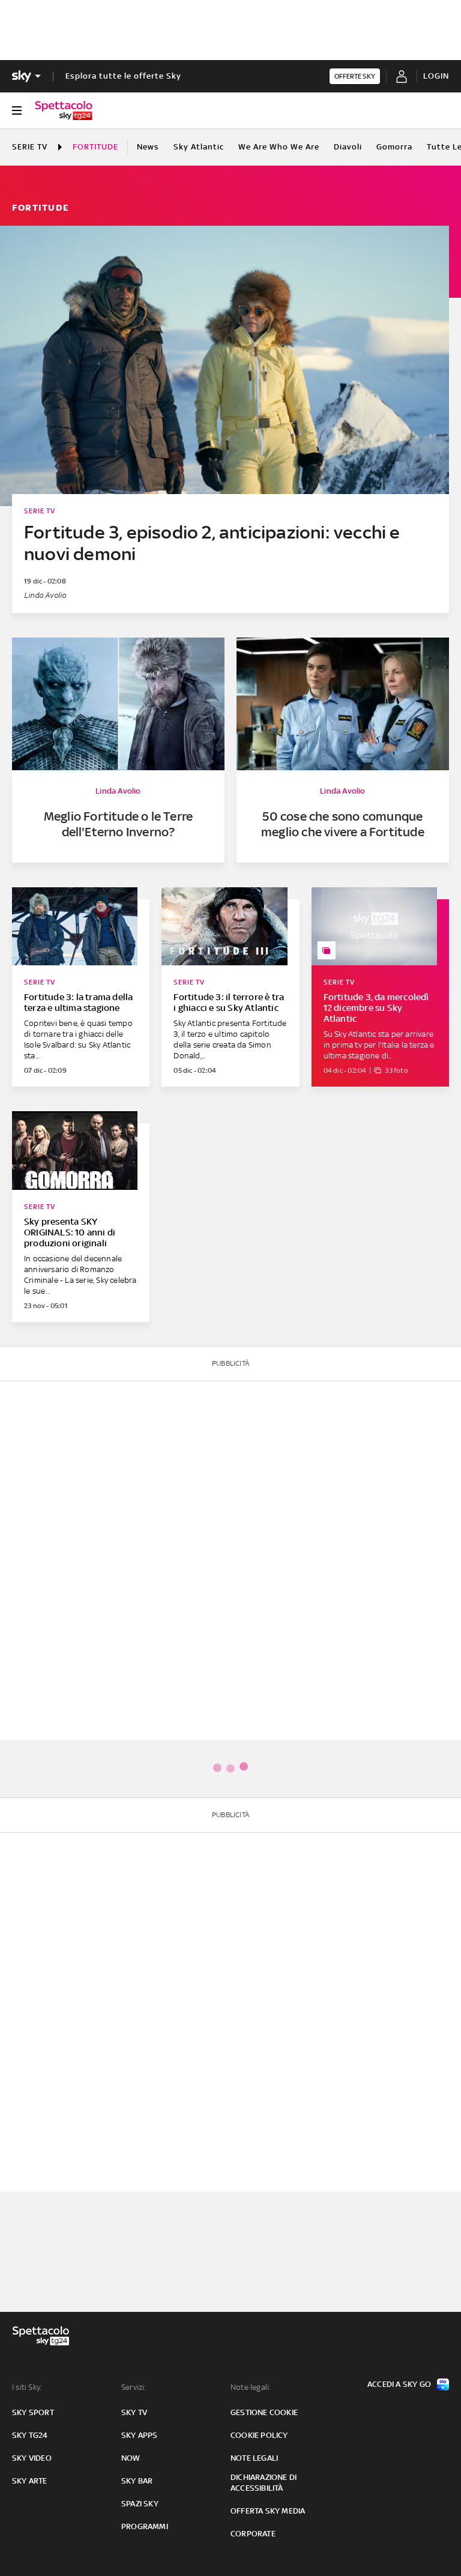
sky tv (134, 2412)
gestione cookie (264, 2412)
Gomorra (394, 147)
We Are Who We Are (279, 147)
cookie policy (259, 2435)
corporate (253, 2534)
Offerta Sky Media (268, 2511)
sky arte (30, 2481)
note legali (254, 2458)
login (436, 76)
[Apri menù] (17, 110)
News (148, 147)
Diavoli (348, 147)
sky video (32, 2458)
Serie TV (30, 147)
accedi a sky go (399, 2384)
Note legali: (251, 2387)
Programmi (145, 2526)
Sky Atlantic (199, 147)
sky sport (33, 2412)
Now (131, 2458)
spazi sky (140, 2504)
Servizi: (134, 2387)
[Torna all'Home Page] (64, 110)
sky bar (137, 2481)
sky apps (140, 2435)
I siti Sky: (27, 2387)
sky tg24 (30, 2435)
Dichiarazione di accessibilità (264, 2483)
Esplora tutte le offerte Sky (123, 76)
